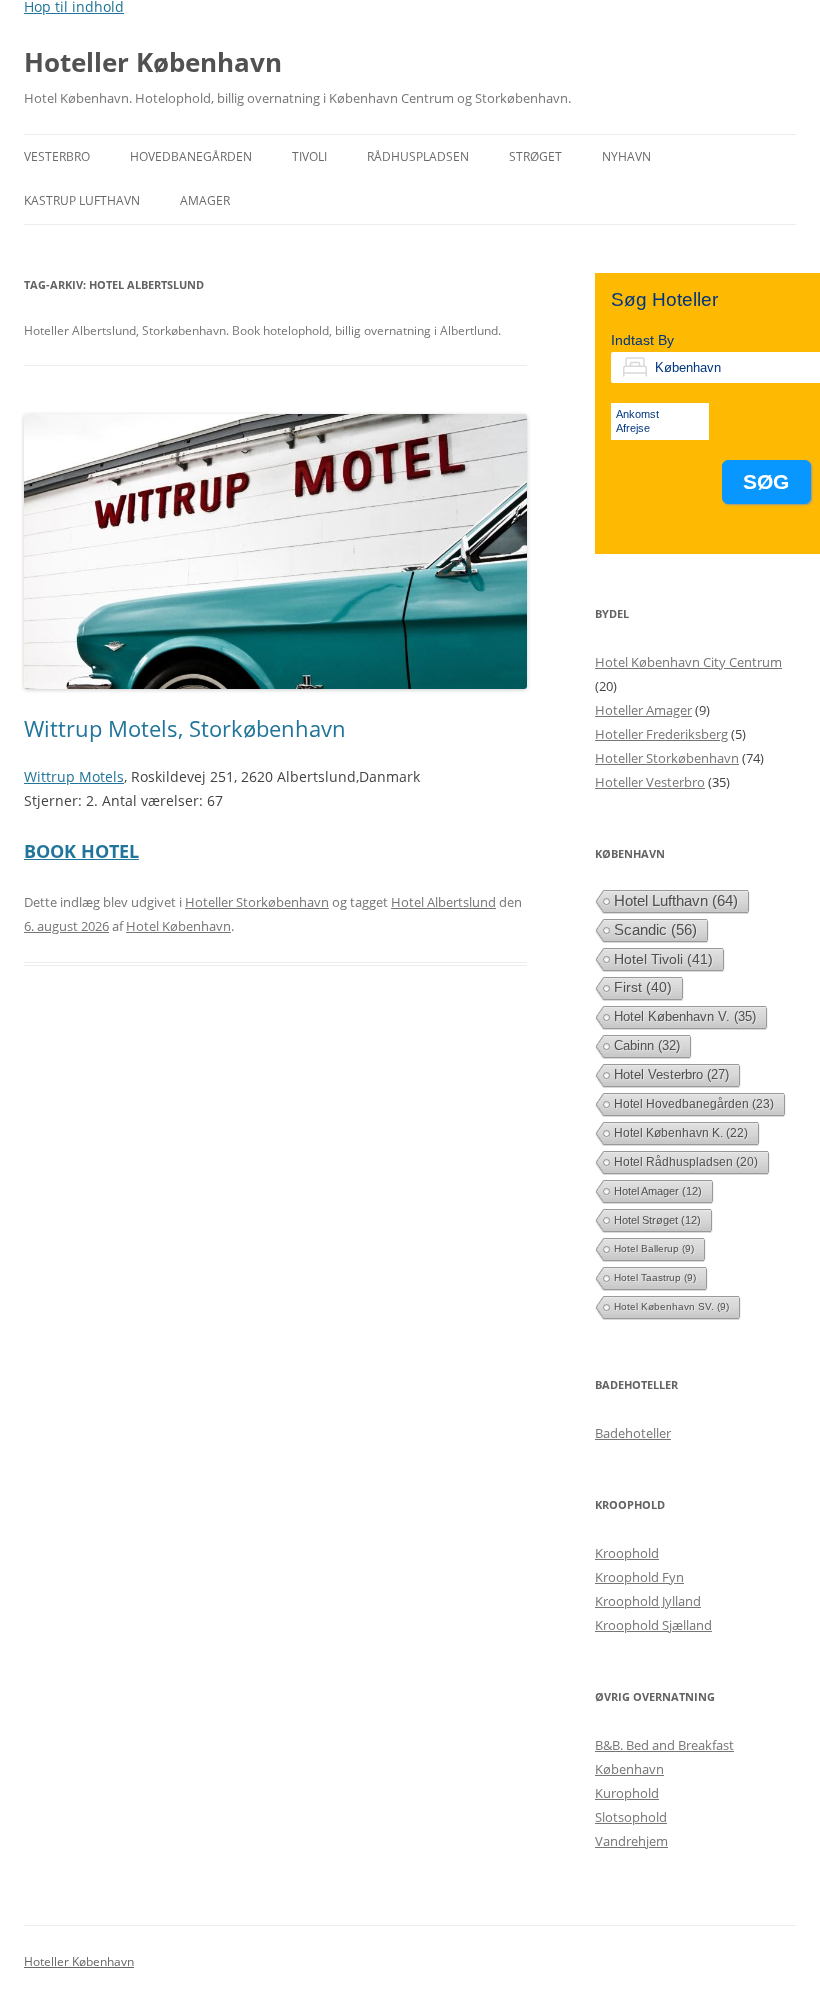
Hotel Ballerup (654, 1248)
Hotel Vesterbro (671, 1074)
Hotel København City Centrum (688, 662)
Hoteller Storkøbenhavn (257, 902)
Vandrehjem (631, 1841)
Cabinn (647, 1045)
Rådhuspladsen (418, 156)
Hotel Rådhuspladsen (686, 1162)
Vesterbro (57, 156)
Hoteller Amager (643, 710)
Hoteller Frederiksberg (661, 734)
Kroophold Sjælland (653, 1625)
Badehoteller (633, 1433)
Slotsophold (631, 1817)
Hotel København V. (685, 1016)
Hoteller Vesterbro (650, 782)
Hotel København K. (681, 1133)
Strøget (535, 156)
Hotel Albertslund (443, 902)
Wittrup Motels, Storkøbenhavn (185, 728)
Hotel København (178, 926)
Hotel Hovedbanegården (694, 1104)
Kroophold (627, 1553)
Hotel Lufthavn (676, 900)
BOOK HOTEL (81, 851)
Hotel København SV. (671, 1306)
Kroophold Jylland (648, 1601)
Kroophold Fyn (639, 1577)
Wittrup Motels (74, 776)
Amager (205, 200)
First (643, 987)
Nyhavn (626, 156)
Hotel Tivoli (663, 959)
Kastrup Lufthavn (82, 200)
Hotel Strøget (657, 1220)
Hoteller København (153, 62)
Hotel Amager (658, 1191)
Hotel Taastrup (655, 1277)
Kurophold (627, 1793)
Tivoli (309, 156)
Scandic (655, 930)
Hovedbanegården (191, 156)
